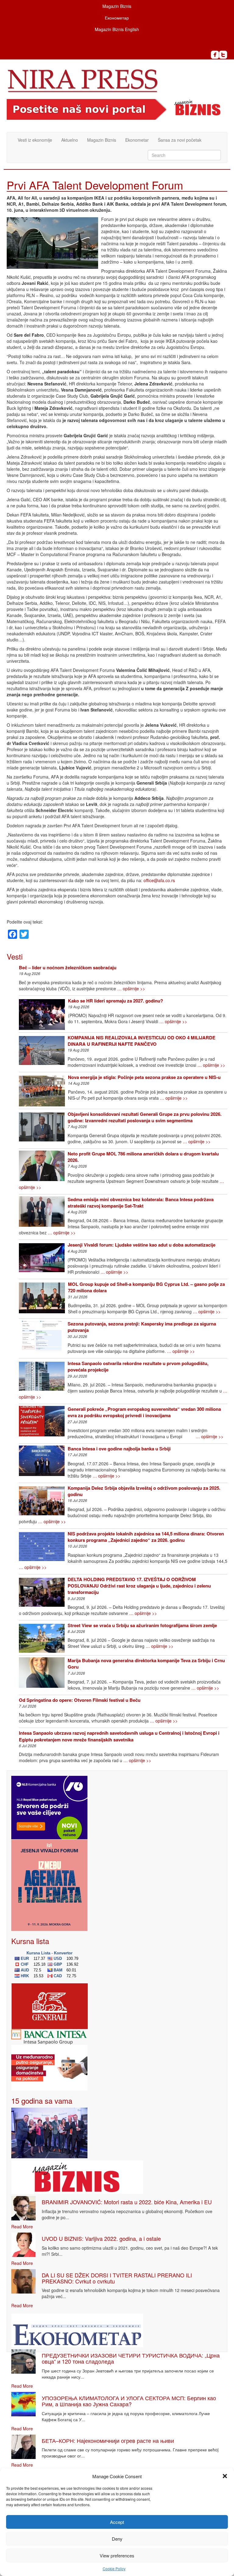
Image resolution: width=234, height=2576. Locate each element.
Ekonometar (137, 140)
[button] (225, 2476)
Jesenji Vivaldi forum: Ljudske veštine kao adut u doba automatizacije (142, 1245)
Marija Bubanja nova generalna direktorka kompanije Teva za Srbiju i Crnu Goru (146, 1664)
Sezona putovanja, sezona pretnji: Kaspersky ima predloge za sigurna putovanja (142, 1327)
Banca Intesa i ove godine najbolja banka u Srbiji (119, 1449)
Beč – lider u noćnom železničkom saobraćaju (68, 967)
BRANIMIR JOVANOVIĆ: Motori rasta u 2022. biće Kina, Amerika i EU (127, 2202)
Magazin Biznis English (117, 29)
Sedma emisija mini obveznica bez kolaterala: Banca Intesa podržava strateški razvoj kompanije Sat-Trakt (141, 1203)
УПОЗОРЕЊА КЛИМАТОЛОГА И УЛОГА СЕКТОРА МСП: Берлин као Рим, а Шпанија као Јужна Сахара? (129, 2401)
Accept (117, 2522)
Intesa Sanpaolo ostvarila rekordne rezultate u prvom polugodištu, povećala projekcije (138, 1366)
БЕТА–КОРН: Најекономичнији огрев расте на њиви (108, 2440)
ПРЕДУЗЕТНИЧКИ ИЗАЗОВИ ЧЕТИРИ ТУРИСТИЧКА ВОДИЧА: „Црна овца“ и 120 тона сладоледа (131, 2358)
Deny (117, 2539)
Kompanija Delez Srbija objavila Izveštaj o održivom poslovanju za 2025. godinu (144, 1491)
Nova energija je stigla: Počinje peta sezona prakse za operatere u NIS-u (144, 1077)
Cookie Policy (114, 2569)
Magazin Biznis (117, 6)
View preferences (117, 2555)
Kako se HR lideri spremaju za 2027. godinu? (115, 1001)
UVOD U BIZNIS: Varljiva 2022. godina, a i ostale (101, 2238)
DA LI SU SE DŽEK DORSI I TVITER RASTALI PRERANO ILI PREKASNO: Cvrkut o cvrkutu (117, 2278)
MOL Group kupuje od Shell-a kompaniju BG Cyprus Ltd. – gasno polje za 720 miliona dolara (146, 1287)
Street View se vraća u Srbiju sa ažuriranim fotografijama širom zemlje (142, 1625)
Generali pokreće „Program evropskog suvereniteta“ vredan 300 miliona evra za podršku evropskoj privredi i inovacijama (144, 1412)
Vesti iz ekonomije (35, 140)
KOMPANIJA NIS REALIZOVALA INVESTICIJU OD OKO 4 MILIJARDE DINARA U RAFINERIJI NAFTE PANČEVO (142, 1041)
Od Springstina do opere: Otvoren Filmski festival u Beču (80, 1700)
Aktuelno (70, 140)
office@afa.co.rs (159, 880)
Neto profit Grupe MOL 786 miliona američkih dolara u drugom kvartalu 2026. (143, 1157)
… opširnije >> (131, 988)
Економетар (117, 18)
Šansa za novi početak (180, 140)
